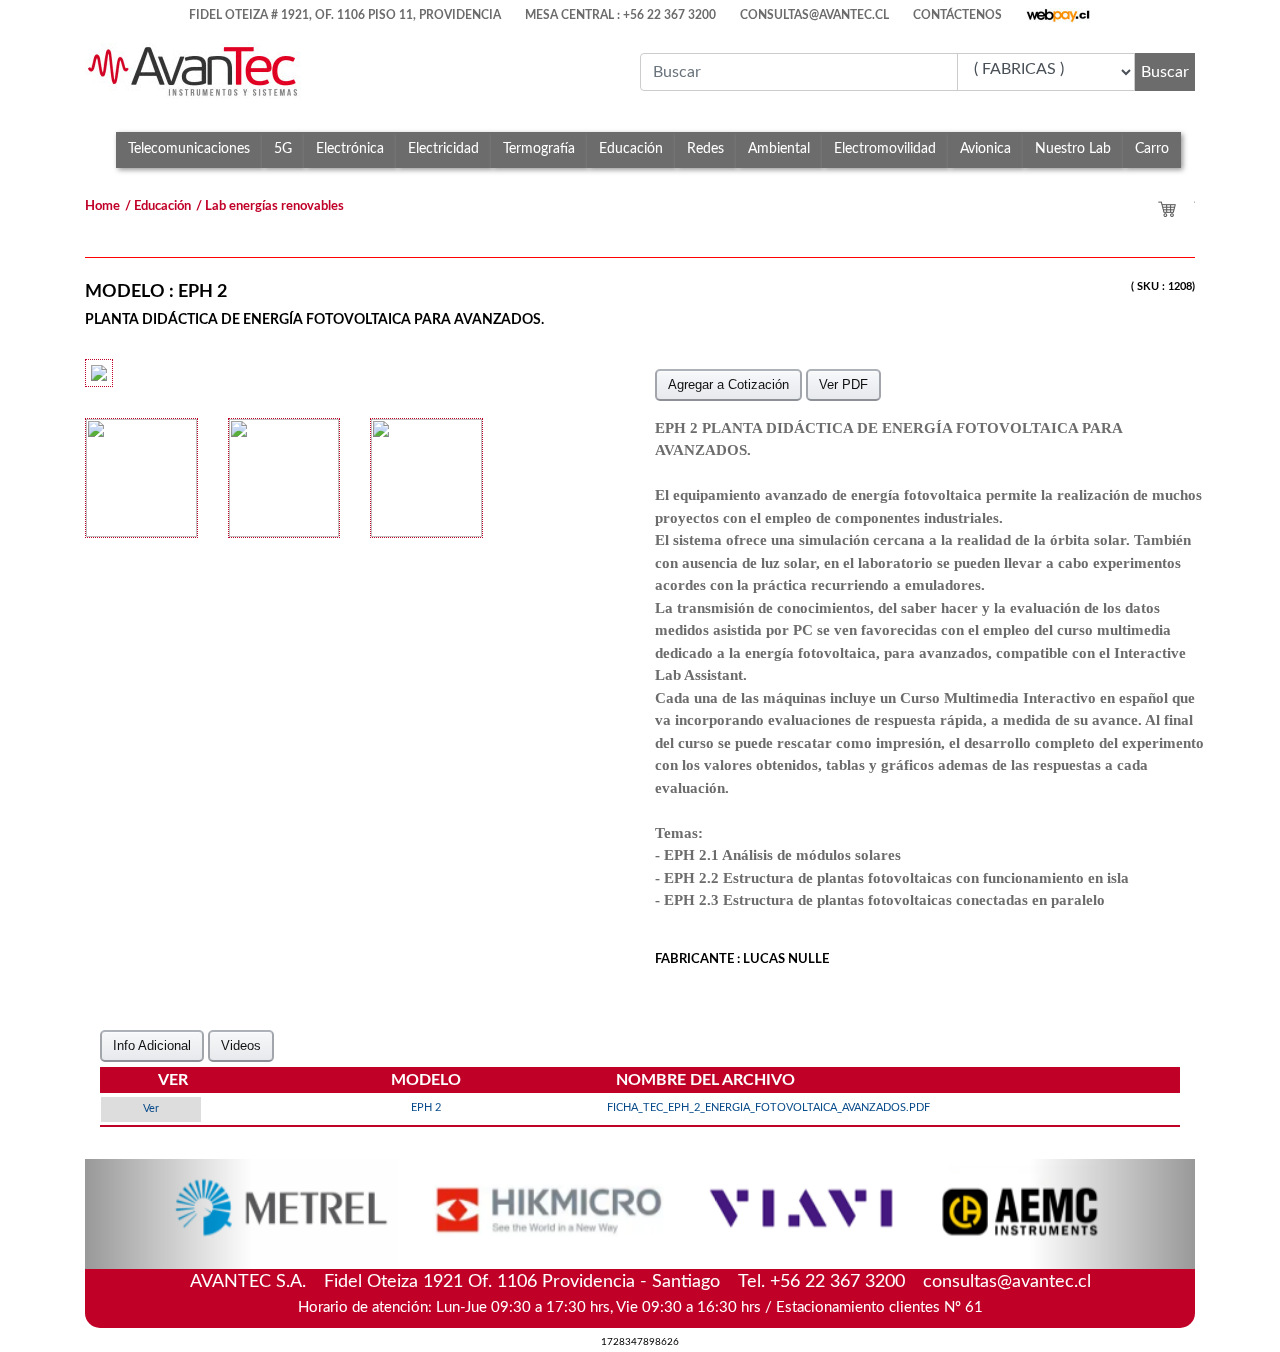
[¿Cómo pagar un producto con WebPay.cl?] (1058, 10)
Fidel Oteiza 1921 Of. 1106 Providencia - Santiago (522, 1282)
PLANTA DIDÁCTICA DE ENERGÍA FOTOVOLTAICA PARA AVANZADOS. (314, 319)
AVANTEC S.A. (640, 1280)
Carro (1152, 148)
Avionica (985, 148)
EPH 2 (202, 292)
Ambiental (779, 148)
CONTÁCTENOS (957, 14)
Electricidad (443, 148)
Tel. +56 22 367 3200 (821, 1282)
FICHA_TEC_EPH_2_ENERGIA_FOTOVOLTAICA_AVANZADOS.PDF (768, 1107)
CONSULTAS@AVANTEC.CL (814, 14)
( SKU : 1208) (1163, 286)
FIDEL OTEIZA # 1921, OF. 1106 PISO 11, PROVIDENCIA (345, 14)
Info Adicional (152, 1045)
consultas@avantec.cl (1007, 1282)
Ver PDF (843, 384)
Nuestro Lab (1073, 148)
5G (283, 148)
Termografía (539, 148)
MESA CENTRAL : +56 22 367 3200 (620, 14)
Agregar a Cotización (728, 384)
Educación (631, 148)
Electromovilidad (885, 148)
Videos (241, 1045)
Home (102, 206)
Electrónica (350, 148)
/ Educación (158, 206)
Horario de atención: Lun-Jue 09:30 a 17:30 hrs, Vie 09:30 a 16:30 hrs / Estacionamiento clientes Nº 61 (640, 1307)
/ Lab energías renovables (270, 206)
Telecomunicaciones (189, 148)
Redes (705, 148)
